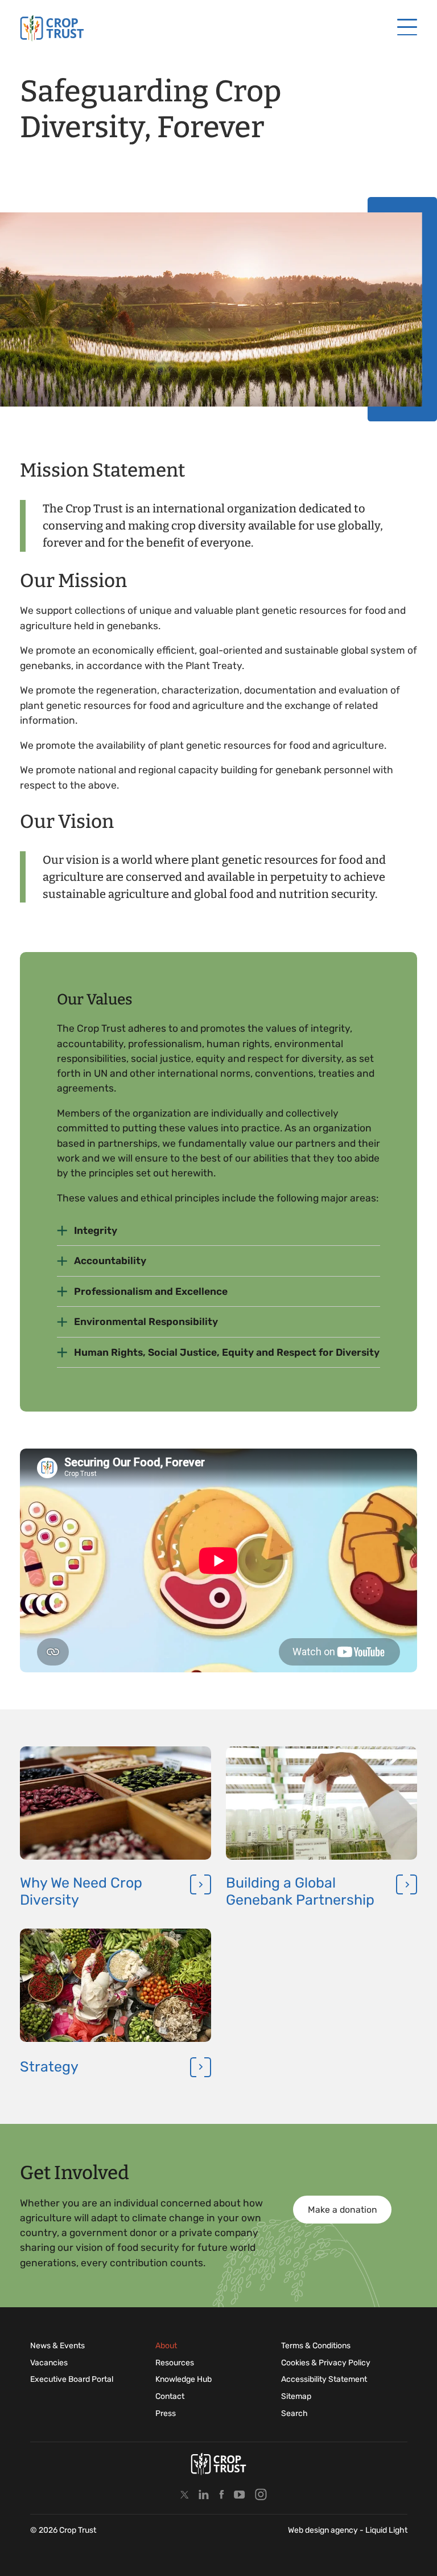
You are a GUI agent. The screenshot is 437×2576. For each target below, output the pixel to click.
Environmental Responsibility (146, 1322)
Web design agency (324, 2530)
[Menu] (407, 28)
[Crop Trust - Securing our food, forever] (52, 28)
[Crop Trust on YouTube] (240, 2494)
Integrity (96, 1230)
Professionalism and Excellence (151, 1291)
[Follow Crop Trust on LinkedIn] (204, 2494)
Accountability (110, 1261)
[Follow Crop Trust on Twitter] (185, 2494)
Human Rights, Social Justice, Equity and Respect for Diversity (227, 1352)
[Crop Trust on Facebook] (222, 2494)
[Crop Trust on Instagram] (261, 2494)
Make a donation (343, 2210)
